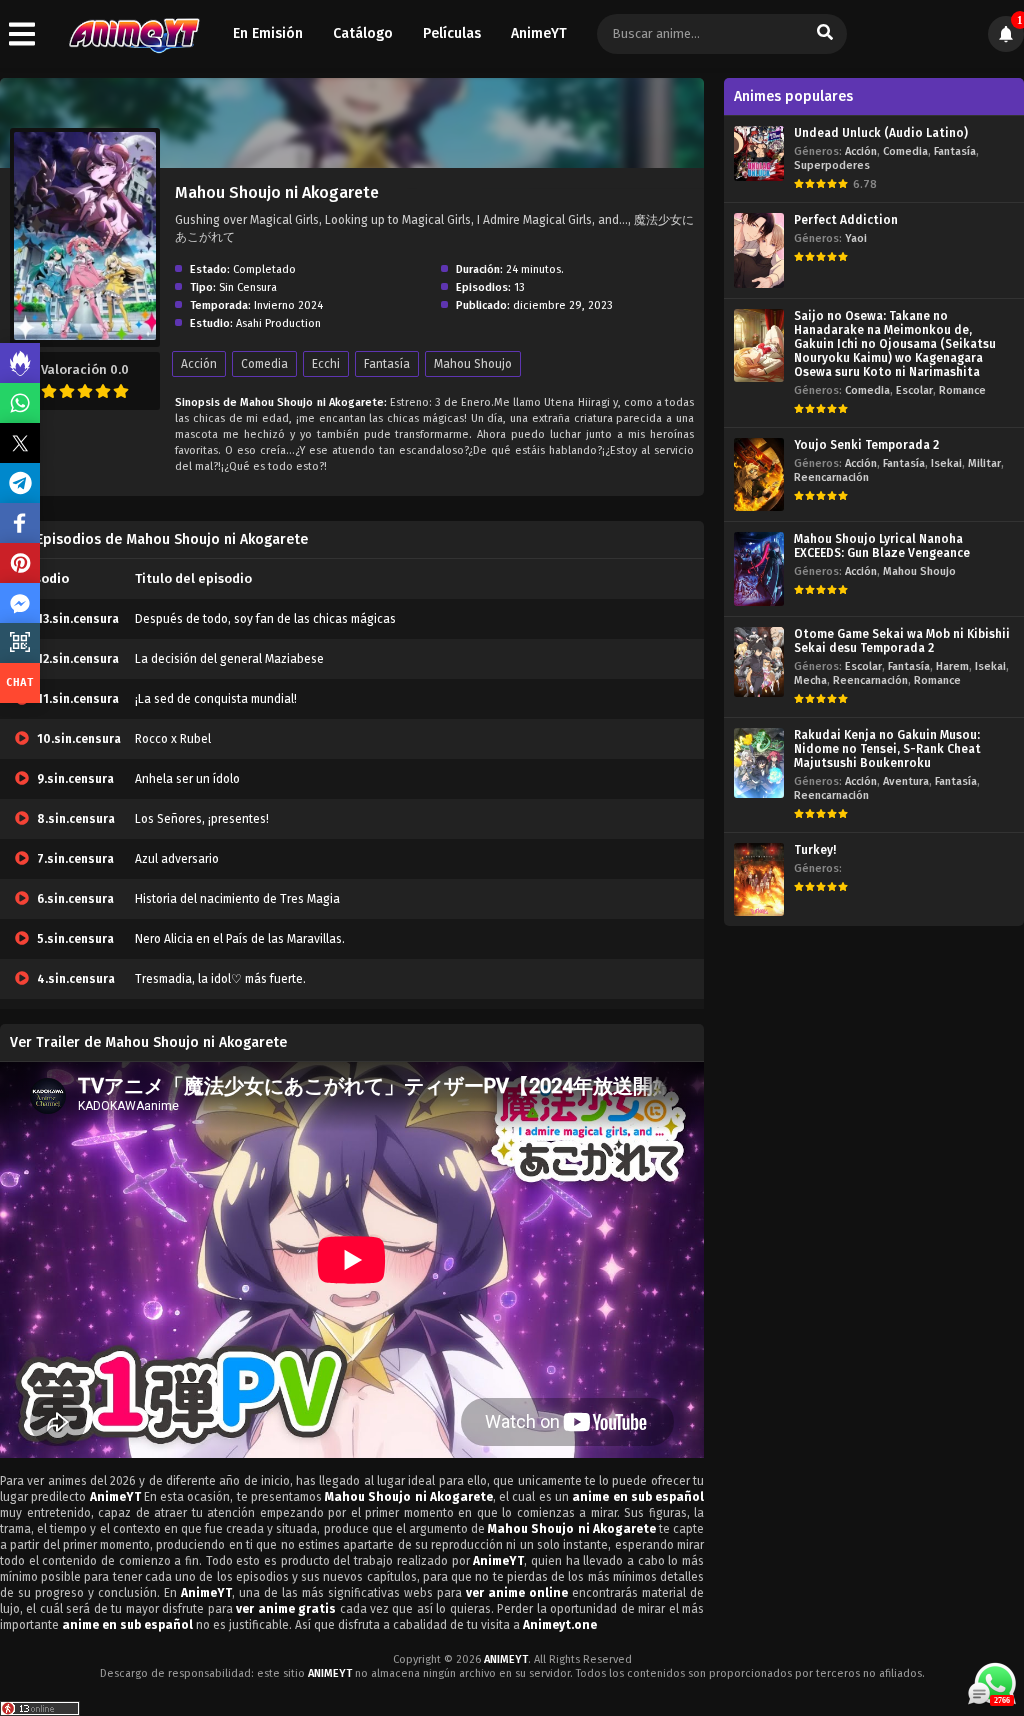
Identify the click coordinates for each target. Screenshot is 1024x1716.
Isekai (946, 463)
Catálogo (363, 33)
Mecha (810, 680)
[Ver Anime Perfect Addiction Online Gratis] (759, 250)
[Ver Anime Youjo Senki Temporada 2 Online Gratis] (759, 474)
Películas (452, 33)
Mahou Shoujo (473, 364)
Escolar (914, 390)
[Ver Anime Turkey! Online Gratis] (759, 879)
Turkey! (815, 850)
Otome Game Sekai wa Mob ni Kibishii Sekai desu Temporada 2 (902, 641)
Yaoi (856, 238)
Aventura (906, 781)
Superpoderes (832, 165)
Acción (199, 364)
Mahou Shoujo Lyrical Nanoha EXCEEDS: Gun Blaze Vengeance (882, 546)
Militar (984, 463)
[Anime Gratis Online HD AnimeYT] (133, 34)
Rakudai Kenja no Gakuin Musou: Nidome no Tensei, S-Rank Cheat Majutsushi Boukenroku (887, 749)
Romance (962, 390)
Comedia (264, 364)
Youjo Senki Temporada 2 (866, 445)
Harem (952, 666)
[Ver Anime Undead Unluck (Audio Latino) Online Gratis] (759, 153)
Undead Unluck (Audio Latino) (881, 133)
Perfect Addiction (846, 220)
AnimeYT (539, 33)
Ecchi (326, 364)
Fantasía (387, 364)
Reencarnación (831, 477)
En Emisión (268, 33)
